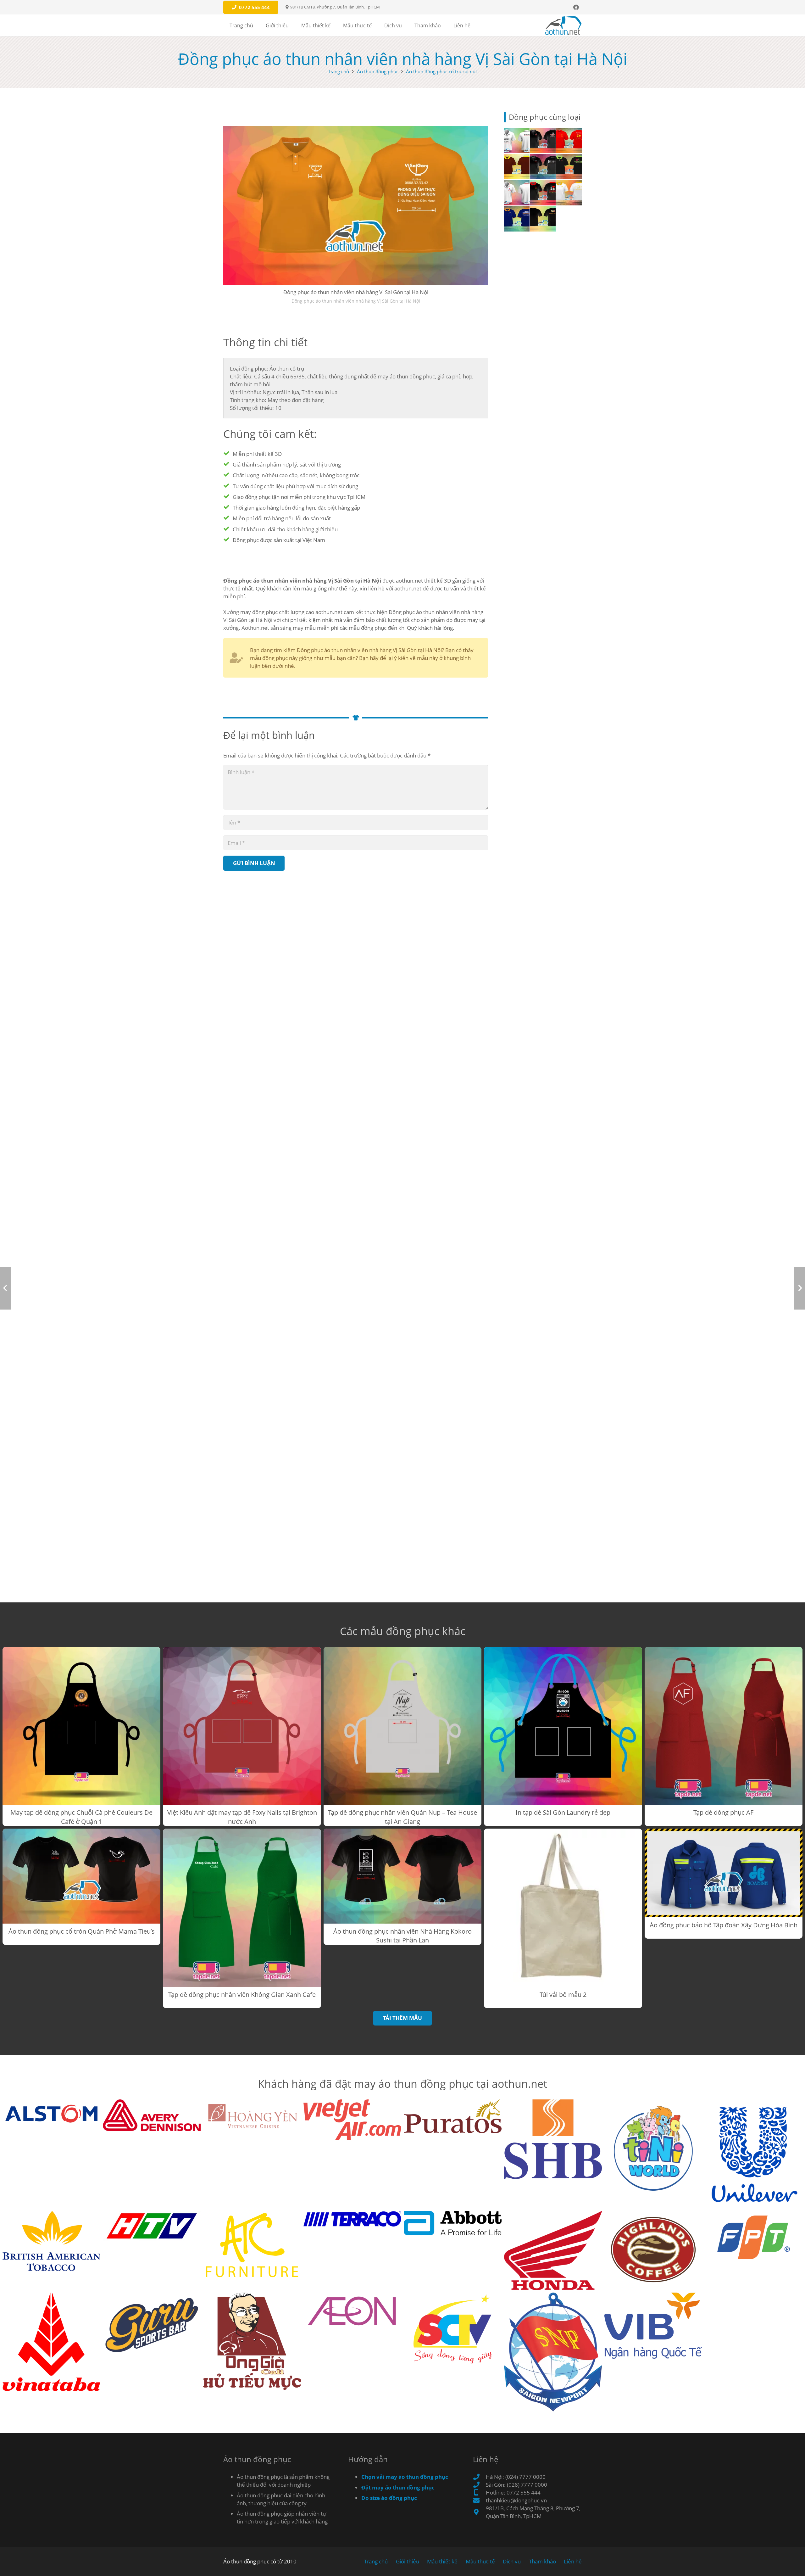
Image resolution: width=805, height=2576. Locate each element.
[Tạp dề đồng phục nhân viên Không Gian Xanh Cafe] (242, 1918)
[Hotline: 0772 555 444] (479, 2493)
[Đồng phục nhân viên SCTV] (453, 2329)
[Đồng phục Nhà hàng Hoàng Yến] (252, 2117)
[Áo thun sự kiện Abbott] (453, 2223)
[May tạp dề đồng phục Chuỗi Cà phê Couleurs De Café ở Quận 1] (81, 1737)
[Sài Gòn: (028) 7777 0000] (479, 2485)
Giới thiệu (408, 2561)
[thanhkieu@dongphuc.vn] (479, 2501)
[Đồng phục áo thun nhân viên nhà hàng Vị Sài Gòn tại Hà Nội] (356, 205)
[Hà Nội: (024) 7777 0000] (479, 2477)
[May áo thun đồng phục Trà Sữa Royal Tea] (543, 193)
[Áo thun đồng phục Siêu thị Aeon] (352, 2310)
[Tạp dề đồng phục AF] (724, 1736)
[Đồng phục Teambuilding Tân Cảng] (553, 2352)
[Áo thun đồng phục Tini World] (653, 2148)
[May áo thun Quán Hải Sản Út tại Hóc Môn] (569, 140)
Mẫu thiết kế (442, 2561)
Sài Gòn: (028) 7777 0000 (516, 2485)
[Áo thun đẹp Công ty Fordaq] (517, 167)
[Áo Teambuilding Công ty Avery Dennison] (152, 2115)
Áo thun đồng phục (378, 71)
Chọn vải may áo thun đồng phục (405, 2477)
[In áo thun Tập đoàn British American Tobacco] (51, 2241)
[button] (293, 25)
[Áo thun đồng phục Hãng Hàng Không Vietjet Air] (352, 2120)
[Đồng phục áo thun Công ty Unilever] (754, 2154)
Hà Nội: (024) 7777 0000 (516, 2477)
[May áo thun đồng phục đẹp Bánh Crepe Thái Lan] (543, 219)
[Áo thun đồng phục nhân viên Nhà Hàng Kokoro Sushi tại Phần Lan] (402, 1887)
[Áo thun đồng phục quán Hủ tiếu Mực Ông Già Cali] (252, 2341)
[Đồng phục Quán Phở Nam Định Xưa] (543, 140)
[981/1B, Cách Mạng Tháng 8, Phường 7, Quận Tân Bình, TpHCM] (479, 2512)
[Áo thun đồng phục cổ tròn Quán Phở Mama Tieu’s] (81, 1887)
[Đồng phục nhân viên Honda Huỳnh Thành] (553, 2251)
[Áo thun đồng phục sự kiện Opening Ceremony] (517, 140)
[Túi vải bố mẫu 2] (563, 1918)
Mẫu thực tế (480, 2561)
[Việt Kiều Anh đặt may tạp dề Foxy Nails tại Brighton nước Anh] (242, 1737)
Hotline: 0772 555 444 (513, 2492)
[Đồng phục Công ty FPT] (754, 2237)
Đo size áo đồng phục (389, 2498)
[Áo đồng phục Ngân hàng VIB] (653, 2326)
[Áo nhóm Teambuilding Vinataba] (51, 2342)
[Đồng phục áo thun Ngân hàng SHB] (553, 2139)
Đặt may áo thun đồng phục (398, 2487)
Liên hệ (573, 2561)
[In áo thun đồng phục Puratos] (453, 2116)
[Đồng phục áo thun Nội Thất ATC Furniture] (252, 2245)
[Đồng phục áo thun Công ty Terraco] (352, 2219)
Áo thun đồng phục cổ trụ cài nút (441, 71)
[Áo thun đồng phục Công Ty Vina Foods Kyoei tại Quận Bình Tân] (517, 193)
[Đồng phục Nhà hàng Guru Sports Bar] (152, 2324)
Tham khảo (542, 2561)
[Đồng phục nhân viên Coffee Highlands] (653, 2249)
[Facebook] (576, 7)
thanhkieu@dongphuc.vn (516, 2500)
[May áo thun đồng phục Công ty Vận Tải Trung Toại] (517, 219)
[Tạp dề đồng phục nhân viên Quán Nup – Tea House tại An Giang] (402, 1737)
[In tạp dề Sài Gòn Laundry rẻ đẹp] (563, 1736)
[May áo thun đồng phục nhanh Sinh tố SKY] (569, 193)
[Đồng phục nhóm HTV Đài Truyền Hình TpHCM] (152, 2226)
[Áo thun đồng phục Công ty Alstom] (51, 2112)
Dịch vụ (512, 2561)
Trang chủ (339, 71)
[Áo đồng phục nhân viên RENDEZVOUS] (569, 167)
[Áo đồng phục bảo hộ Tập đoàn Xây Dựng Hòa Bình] (724, 1884)
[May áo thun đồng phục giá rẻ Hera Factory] (543, 167)
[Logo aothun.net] (563, 25)
